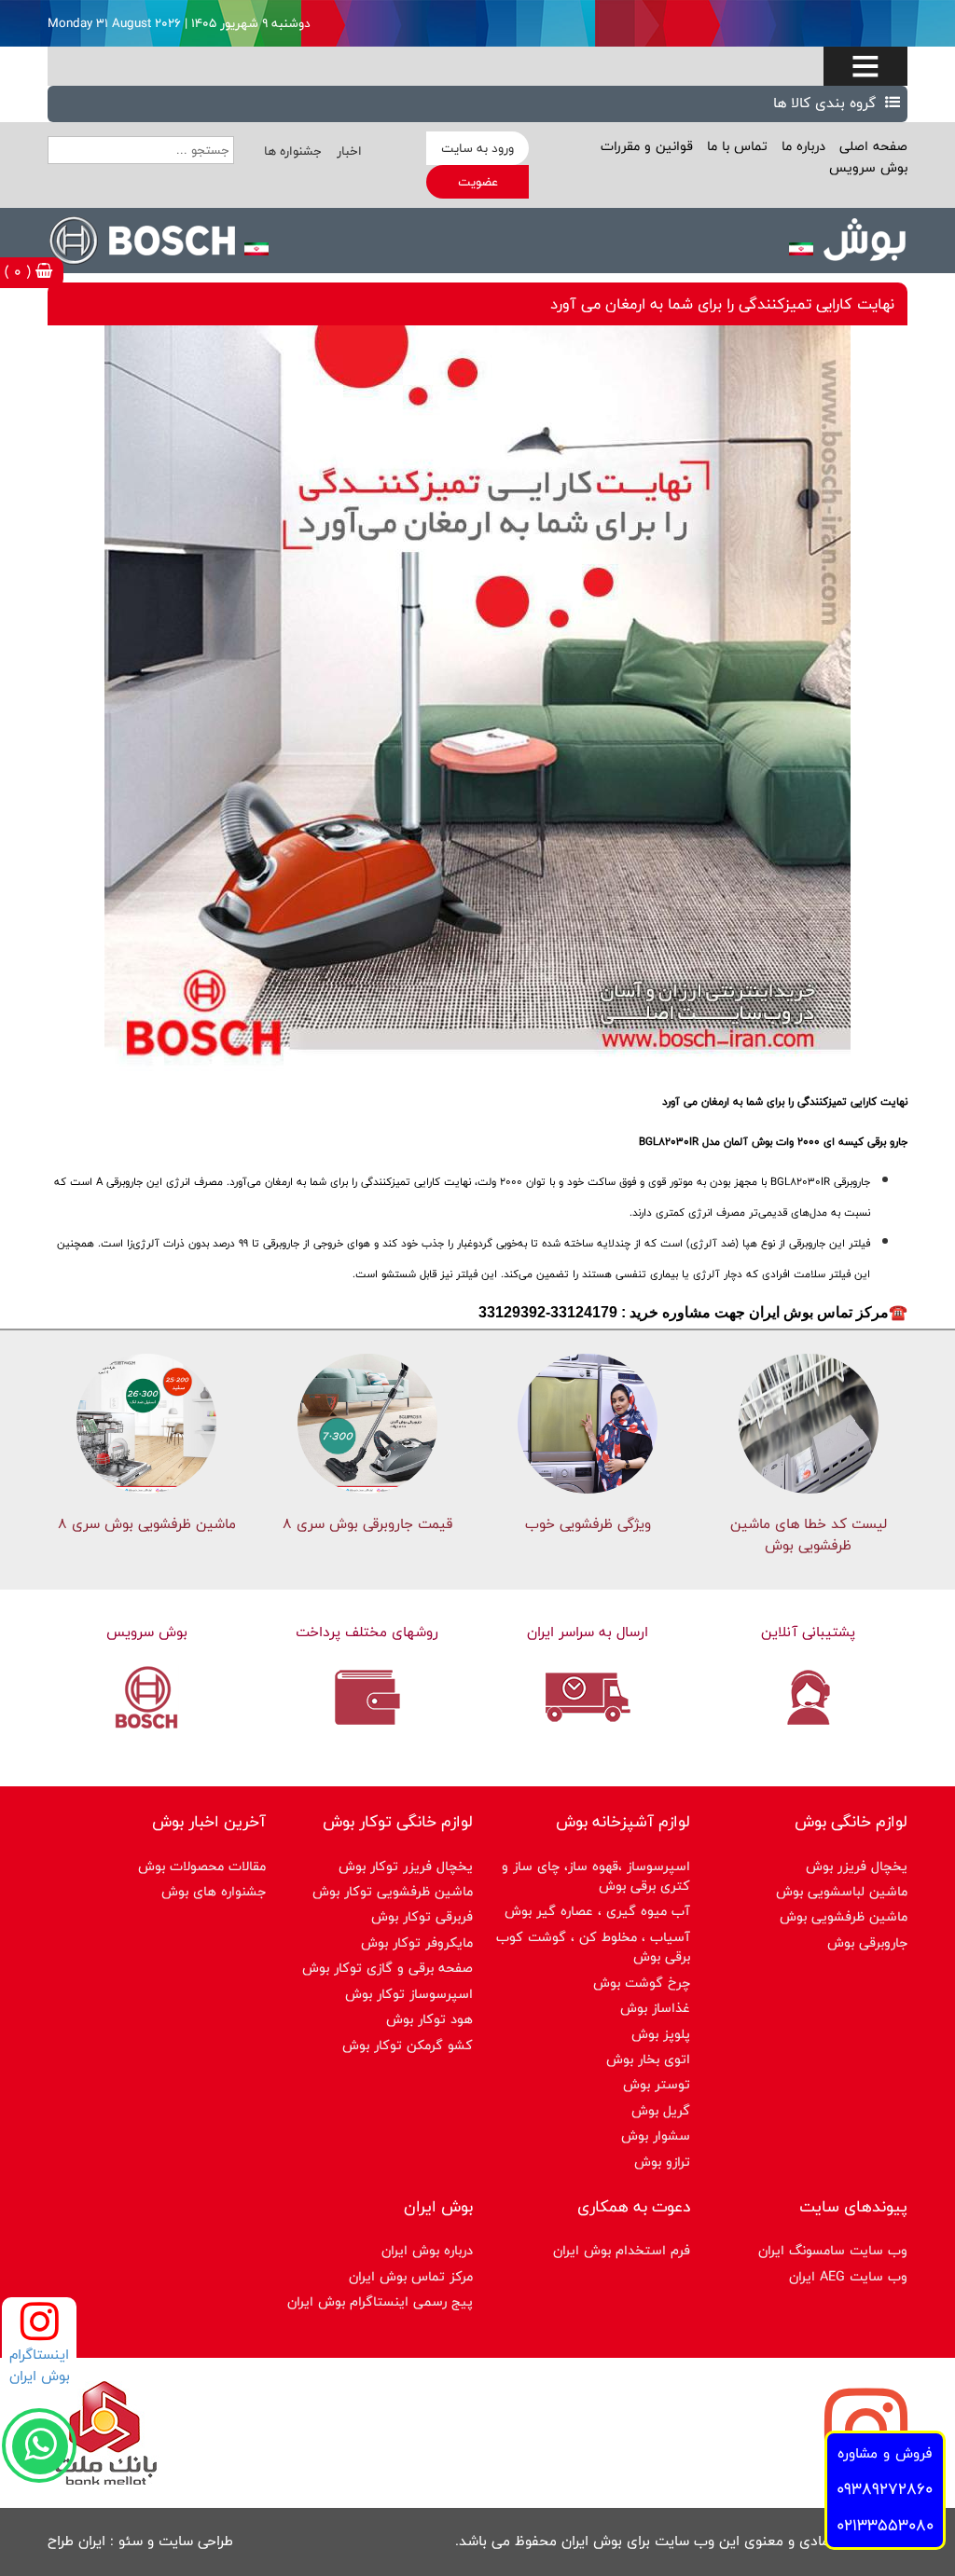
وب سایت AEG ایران (848, 2276)
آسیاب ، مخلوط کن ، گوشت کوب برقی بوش (593, 1947)
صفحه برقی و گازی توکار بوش (388, 1968)
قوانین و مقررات (647, 146)
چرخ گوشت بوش (642, 1983)
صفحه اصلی (871, 146)
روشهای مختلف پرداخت (367, 1632)
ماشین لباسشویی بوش (842, 1891)
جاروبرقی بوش (867, 1942)
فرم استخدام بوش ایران (622, 2250)
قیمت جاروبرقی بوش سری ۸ (367, 1524)
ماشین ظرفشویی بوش (844, 1916)
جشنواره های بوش (214, 1891)
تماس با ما (735, 146)
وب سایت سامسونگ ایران (833, 2250)
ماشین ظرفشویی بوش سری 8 (147, 1524)
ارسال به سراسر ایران (588, 1632)
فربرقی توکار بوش (422, 1916)
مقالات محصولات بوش (202, 1866)
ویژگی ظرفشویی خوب (588, 1524)
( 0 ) (20, 272)
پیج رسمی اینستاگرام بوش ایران (380, 2301)
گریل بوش (661, 2110)
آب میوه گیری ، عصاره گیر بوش (597, 1911)
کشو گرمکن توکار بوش (408, 2045)
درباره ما (801, 146)
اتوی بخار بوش (648, 2059)
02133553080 (885, 2525)
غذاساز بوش (655, 2008)
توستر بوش (657, 2084)
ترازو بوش (662, 2162)
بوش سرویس (868, 167)
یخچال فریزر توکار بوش (406, 1866)
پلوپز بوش (661, 2034)
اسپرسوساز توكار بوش (409, 1994)
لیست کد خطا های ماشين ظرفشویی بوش (809, 1535)
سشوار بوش (656, 2135)
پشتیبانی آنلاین (808, 1632)
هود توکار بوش (429, 2019)
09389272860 (885, 2489)
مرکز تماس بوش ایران (411, 2276)
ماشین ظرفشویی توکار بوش (393, 1891)
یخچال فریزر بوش (857, 1866)
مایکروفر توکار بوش (417, 1942)
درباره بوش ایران (427, 2250)
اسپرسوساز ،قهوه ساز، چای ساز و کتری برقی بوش (596, 1876)
